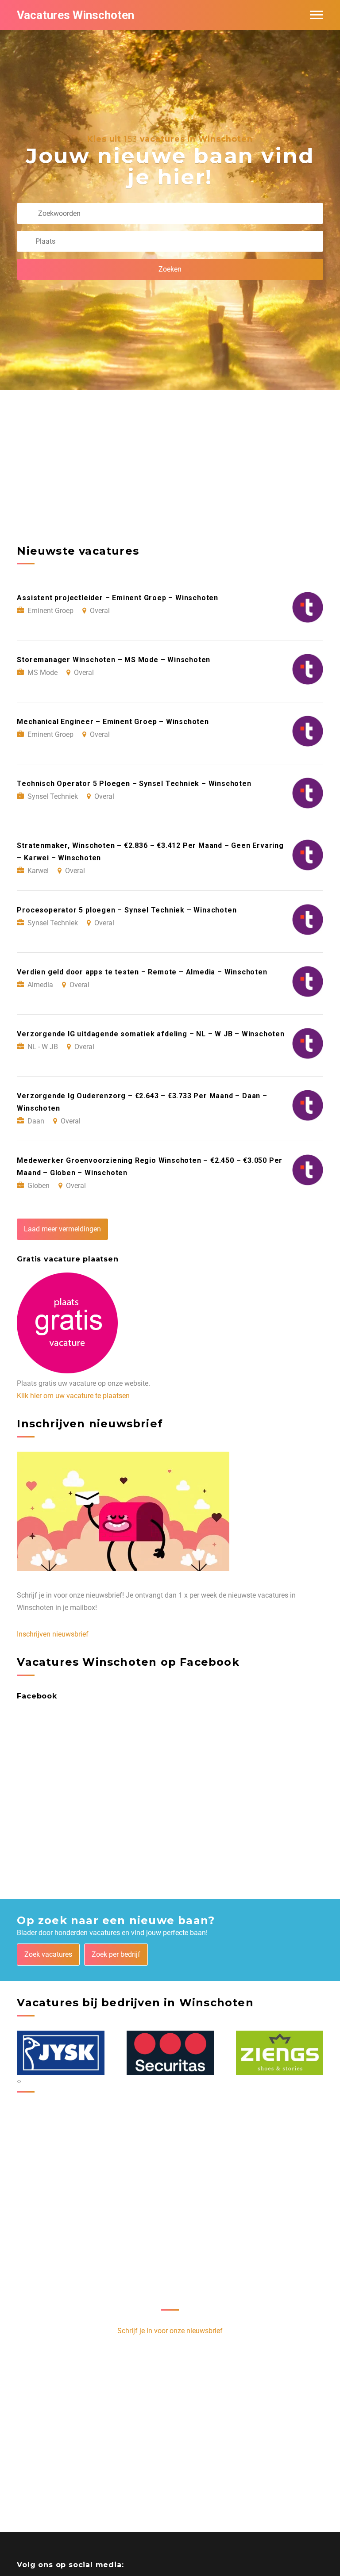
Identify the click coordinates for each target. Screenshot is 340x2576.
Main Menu (317, 15)
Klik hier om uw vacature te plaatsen (73, 1396)
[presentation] (18, 2081)
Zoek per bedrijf (116, 1954)
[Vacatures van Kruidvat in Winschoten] (280, 2053)
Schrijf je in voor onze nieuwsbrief (170, 2331)
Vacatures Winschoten (75, 15)
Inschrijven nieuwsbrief (53, 1634)
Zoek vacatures (48, 1954)
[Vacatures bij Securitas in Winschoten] (61, 2053)
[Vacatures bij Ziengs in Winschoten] (170, 2053)
